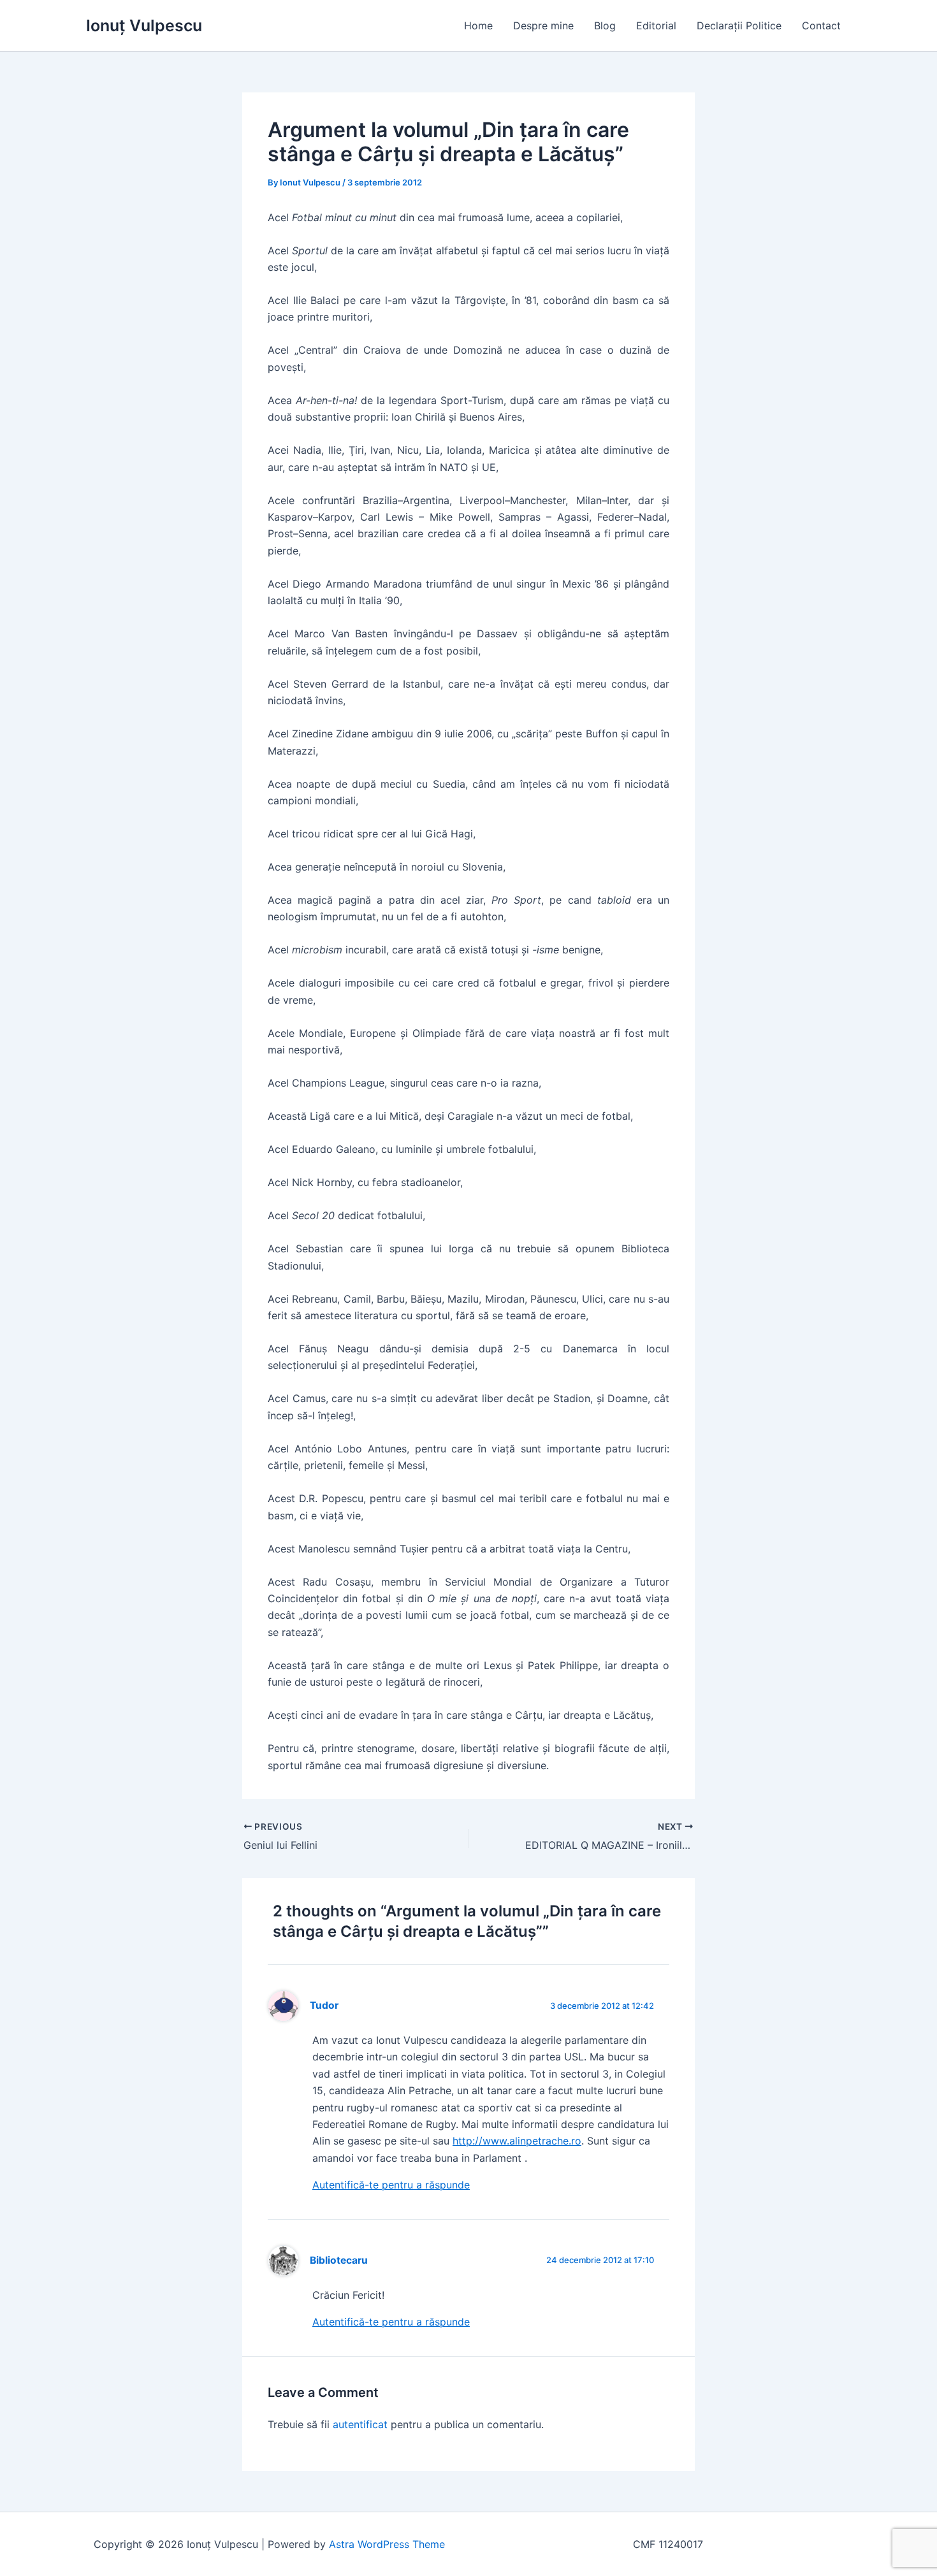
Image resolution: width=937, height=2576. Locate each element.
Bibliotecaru (339, 2260)
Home (478, 25)
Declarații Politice (739, 25)
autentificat (360, 2424)
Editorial (656, 25)
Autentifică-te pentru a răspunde (391, 2185)
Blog (605, 25)
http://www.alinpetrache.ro (517, 2141)
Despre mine (543, 25)
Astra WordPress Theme (387, 2544)
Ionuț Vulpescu (144, 25)
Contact (821, 25)
